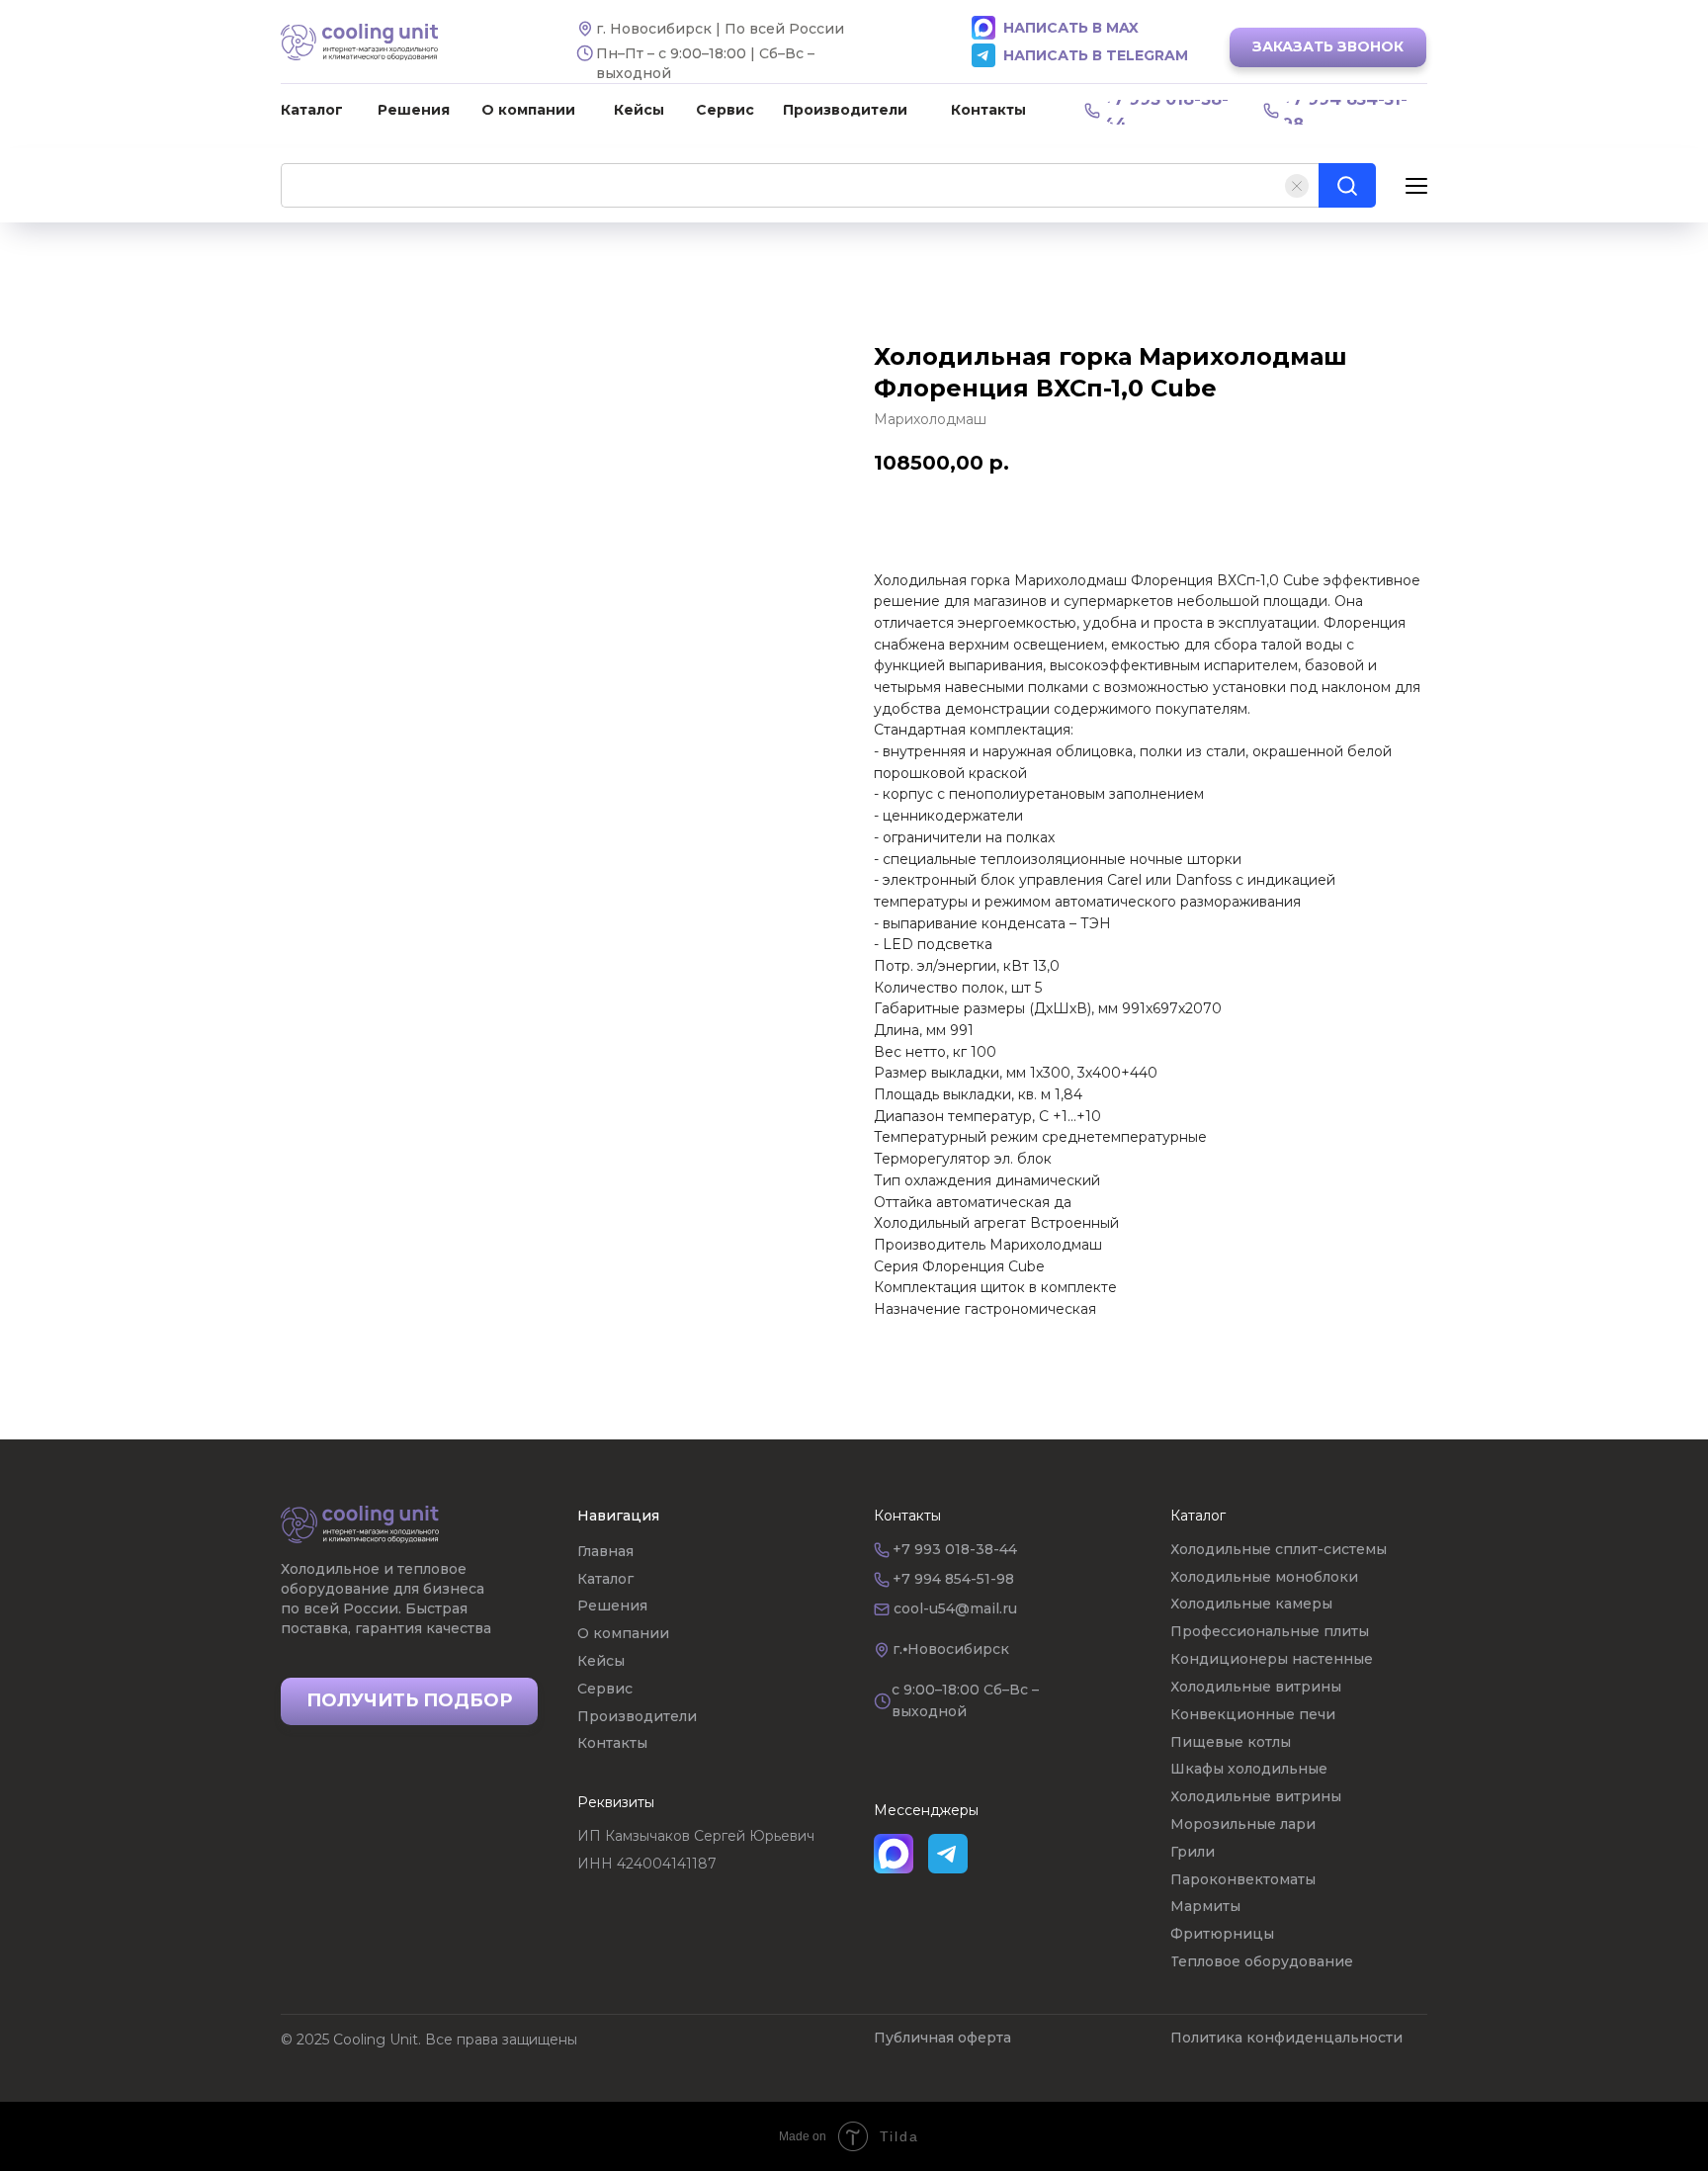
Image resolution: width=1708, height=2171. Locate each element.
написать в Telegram (1096, 55)
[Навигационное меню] (1416, 185)
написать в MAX (1071, 28)
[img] (360, 1524)
